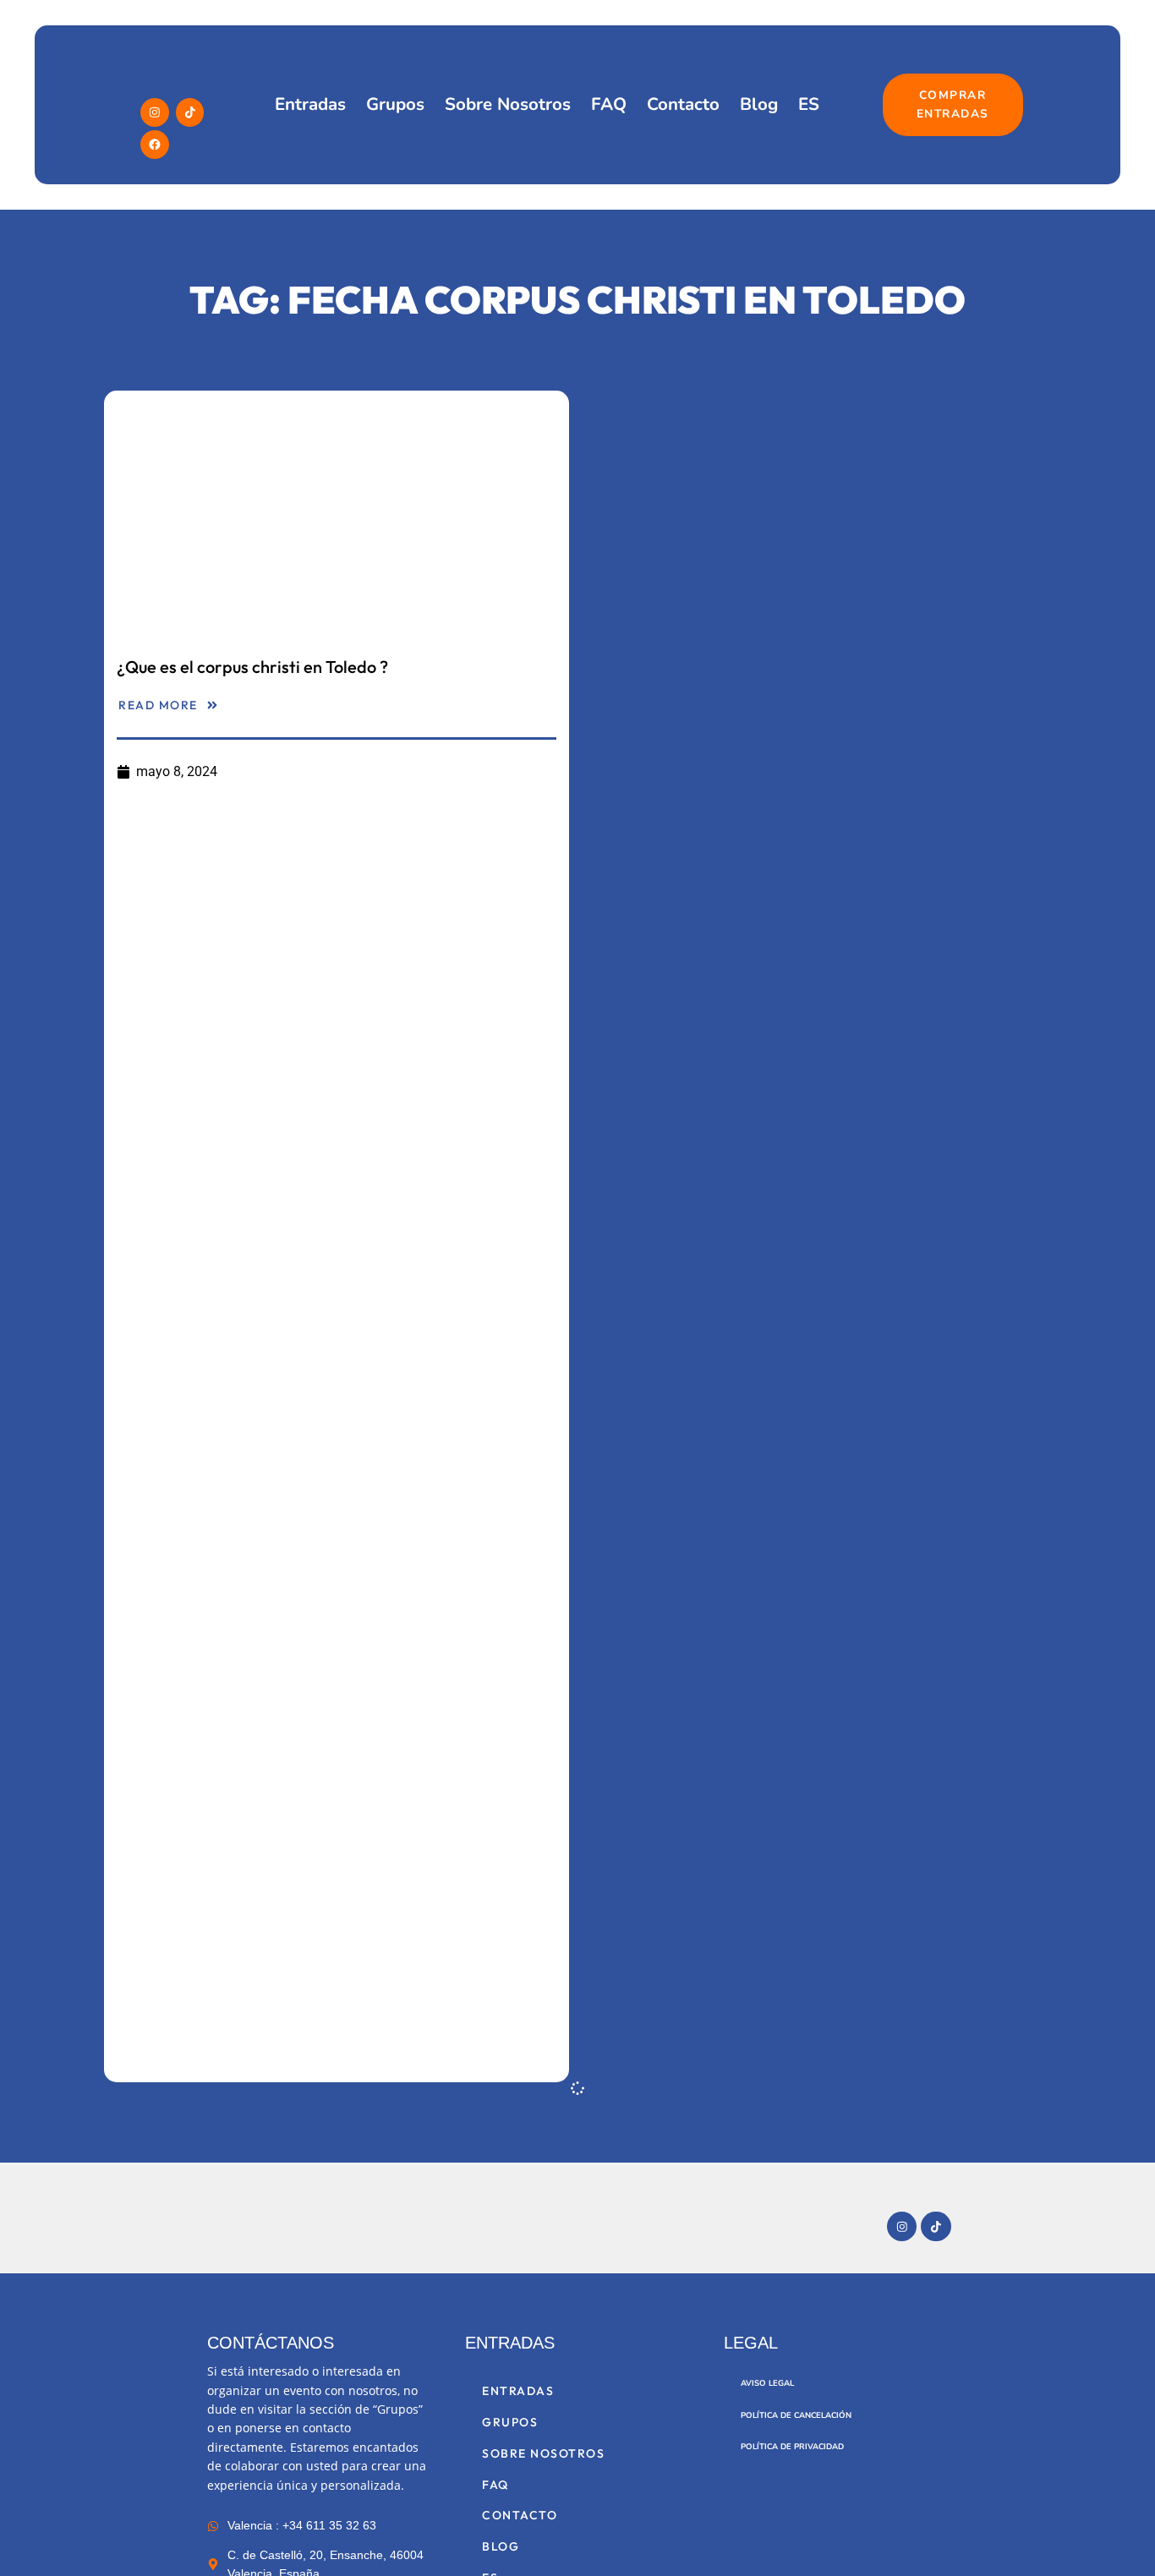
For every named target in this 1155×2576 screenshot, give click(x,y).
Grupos (395, 104)
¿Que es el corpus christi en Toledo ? (252, 667)
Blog (759, 104)
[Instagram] (155, 112)
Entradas (310, 104)
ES (809, 104)
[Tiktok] (190, 112)
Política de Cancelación (796, 2415)
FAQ (609, 104)
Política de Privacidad (792, 2446)
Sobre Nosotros (508, 104)
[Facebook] (155, 145)
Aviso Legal (767, 2383)
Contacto (683, 104)
